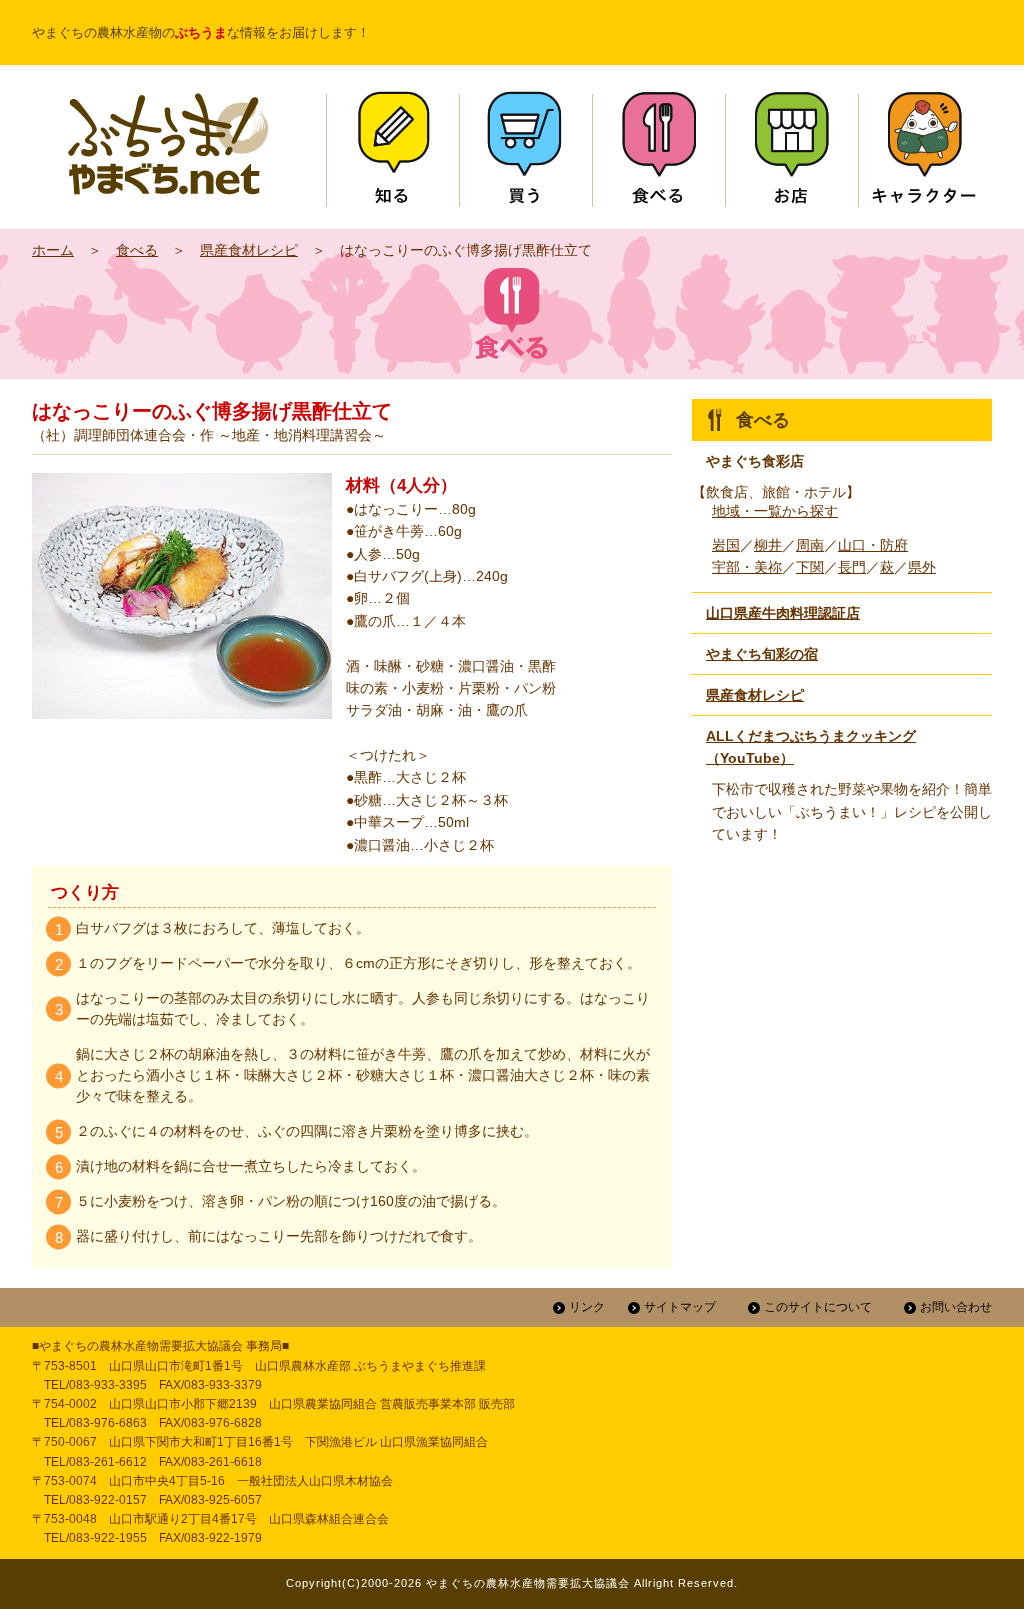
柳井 (768, 545)
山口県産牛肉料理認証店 (783, 613)
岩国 (726, 545)
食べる (137, 250)
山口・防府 (873, 545)
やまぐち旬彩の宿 (762, 654)
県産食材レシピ (249, 250)
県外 (922, 567)
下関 (810, 567)
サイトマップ (680, 1307)
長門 (852, 567)
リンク (587, 1307)
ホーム (53, 250)
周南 (810, 545)
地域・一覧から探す (775, 511)
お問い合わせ (956, 1307)
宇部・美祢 (747, 567)
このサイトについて (818, 1307)
